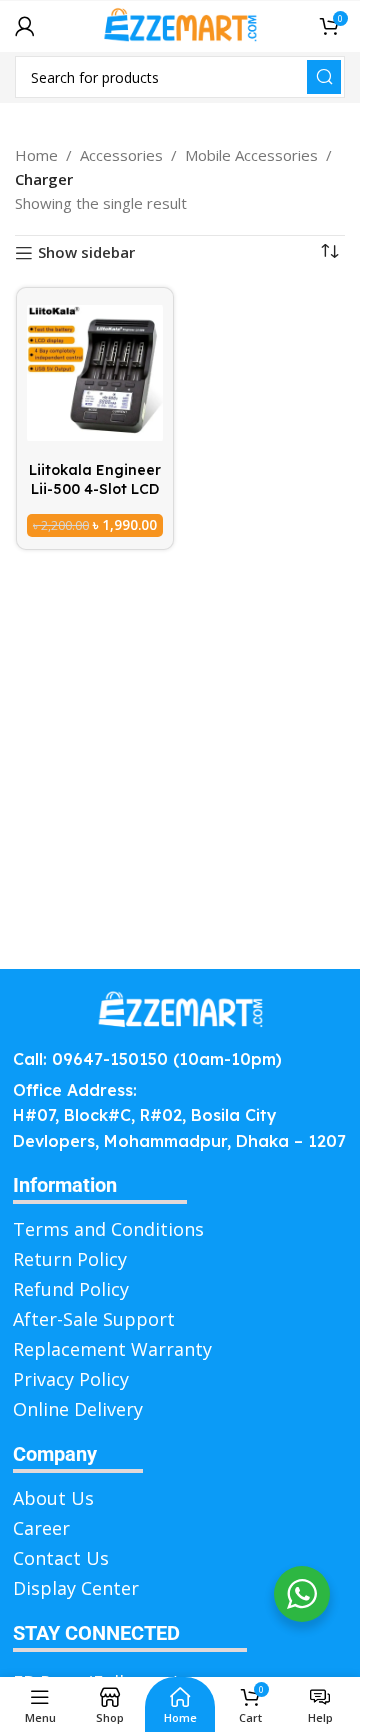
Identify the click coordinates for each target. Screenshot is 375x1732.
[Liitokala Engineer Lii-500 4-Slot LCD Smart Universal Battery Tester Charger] (95, 373)
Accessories (121, 155)
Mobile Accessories (251, 155)
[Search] (324, 77)
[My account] (25, 26)
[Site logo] (179, 24)
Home (36, 155)
